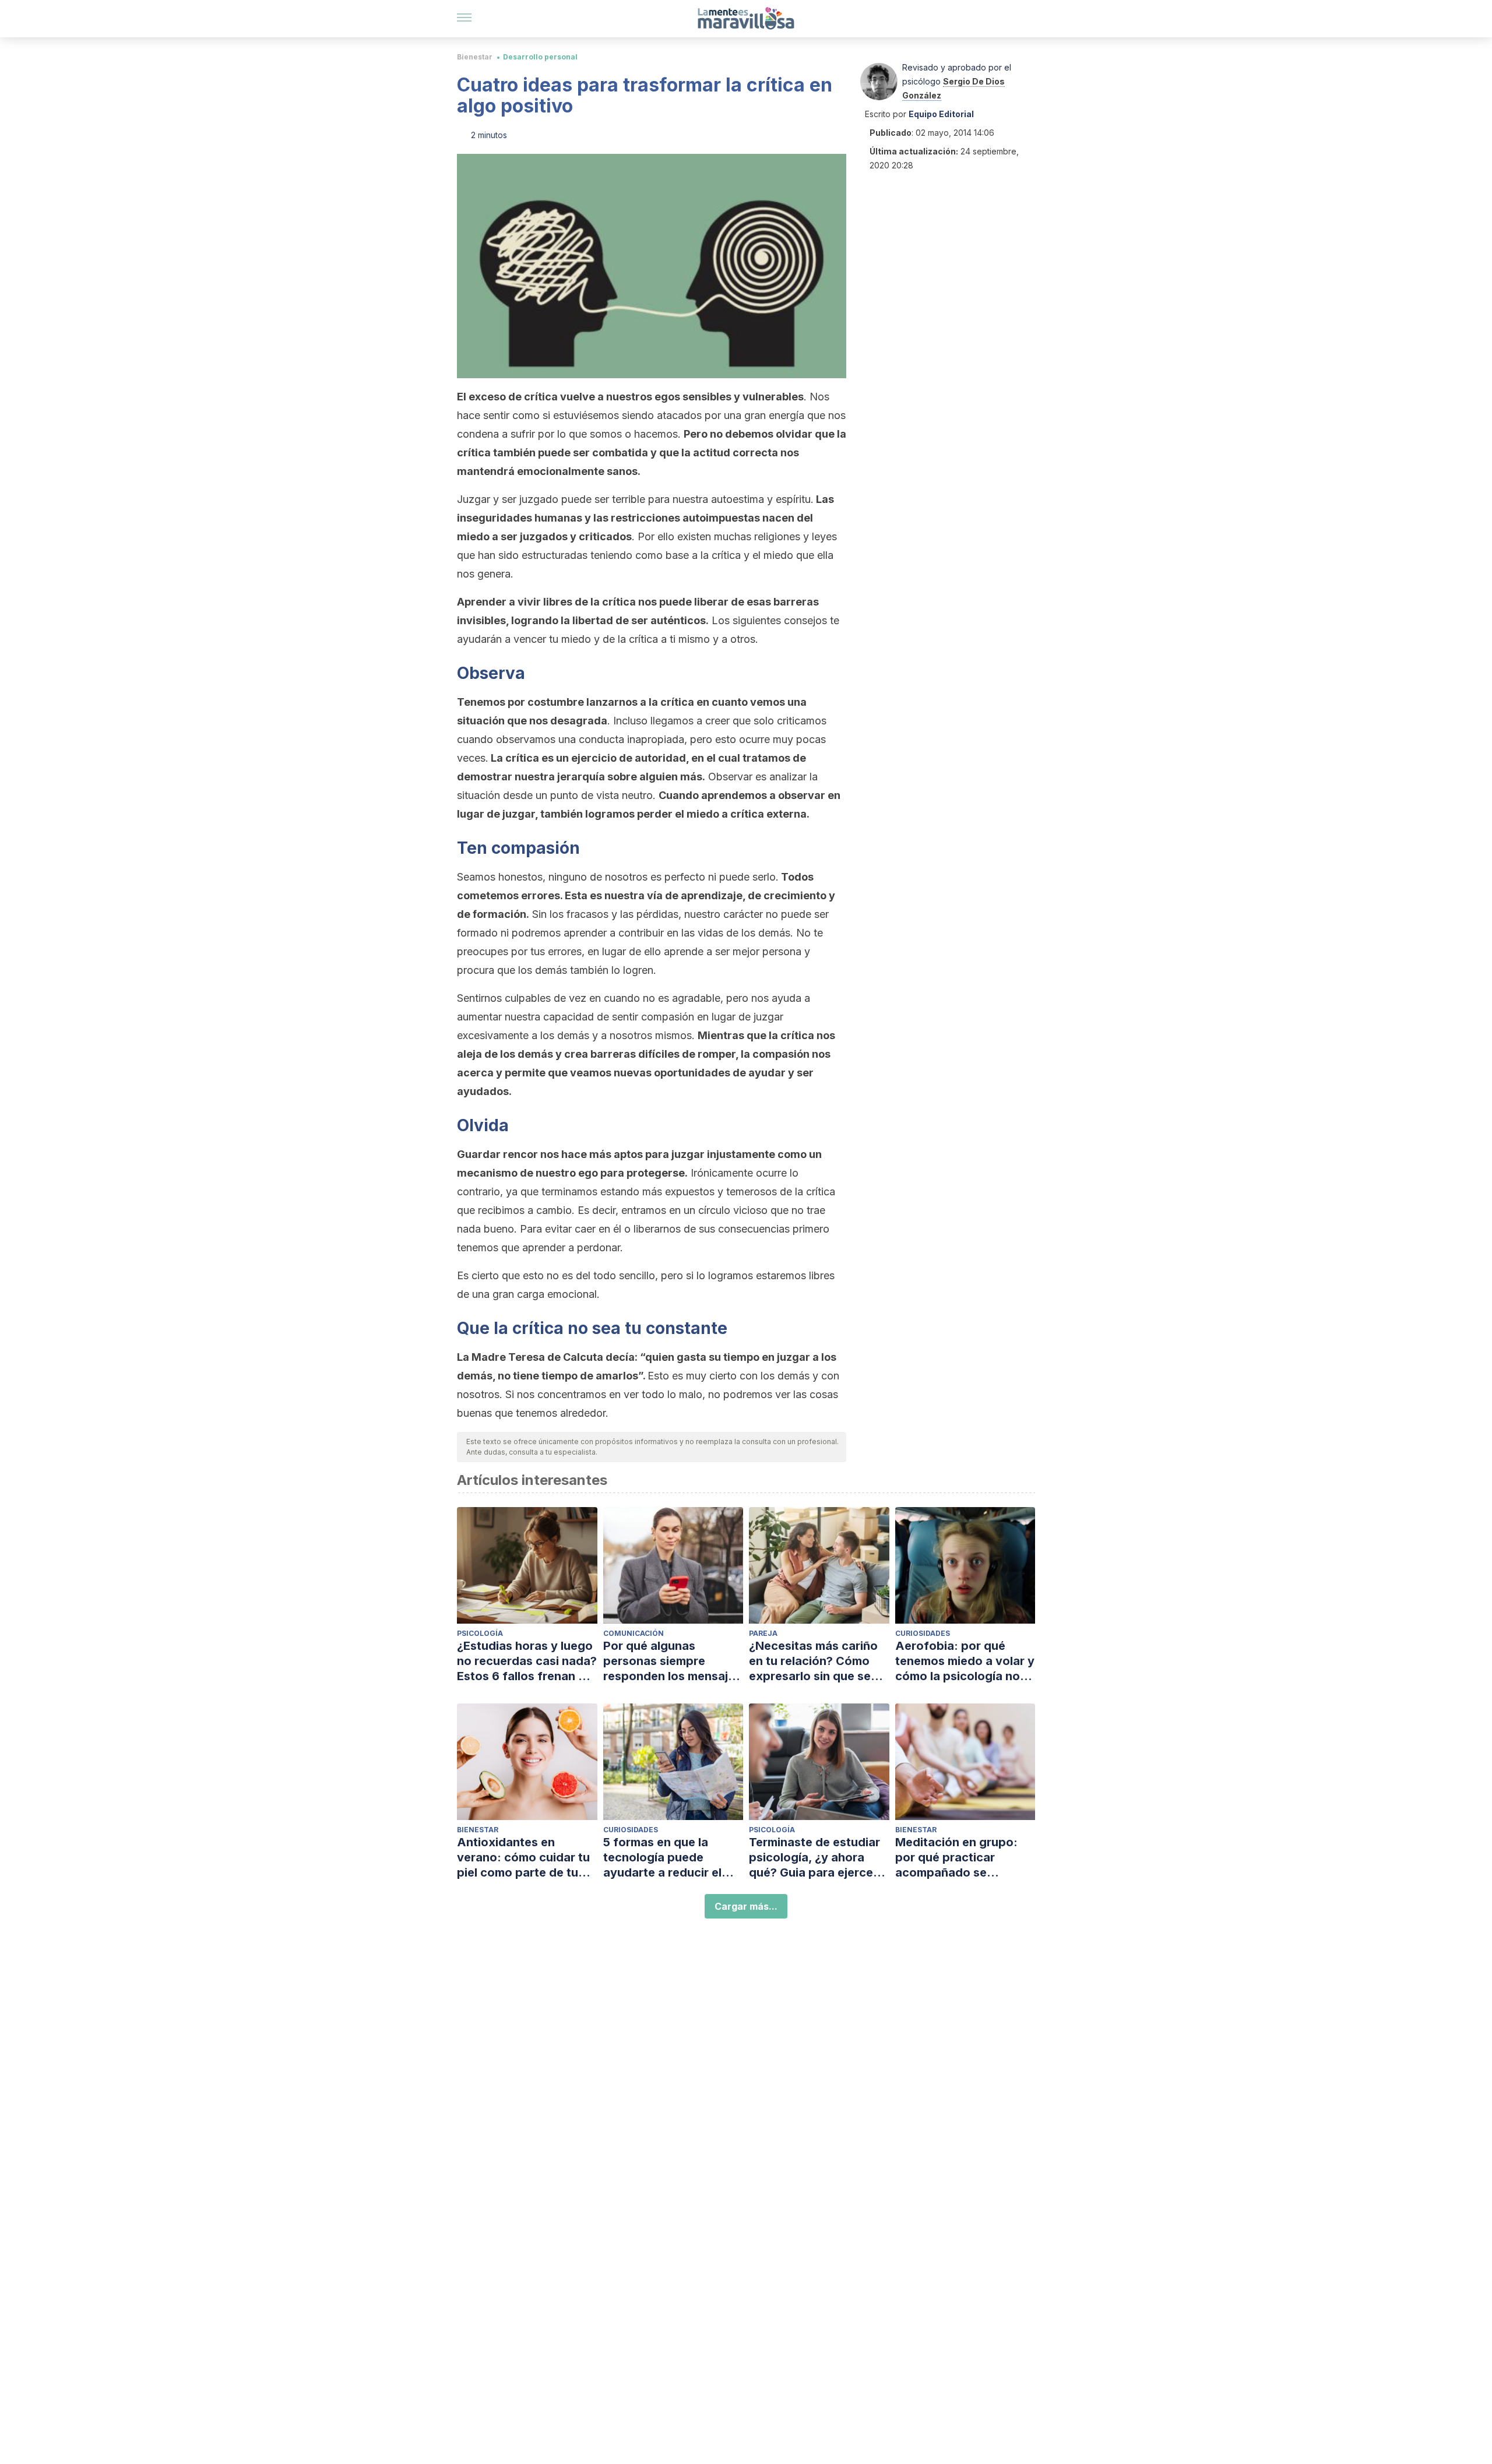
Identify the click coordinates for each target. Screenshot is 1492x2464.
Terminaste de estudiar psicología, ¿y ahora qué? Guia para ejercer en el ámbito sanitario (814, 1858)
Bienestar (475, 57)
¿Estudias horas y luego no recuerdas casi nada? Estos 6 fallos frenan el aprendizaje (527, 1661)
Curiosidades (923, 1633)
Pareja (763, 1633)
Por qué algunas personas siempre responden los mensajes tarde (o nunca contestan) (672, 1661)
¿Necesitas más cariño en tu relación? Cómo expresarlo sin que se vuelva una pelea (813, 1661)
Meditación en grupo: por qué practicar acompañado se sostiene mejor (956, 1858)
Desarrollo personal (540, 57)
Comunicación (634, 1633)
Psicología (480, 1633)
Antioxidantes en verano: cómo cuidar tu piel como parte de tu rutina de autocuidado (523, 1858)
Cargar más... (746, 1906)
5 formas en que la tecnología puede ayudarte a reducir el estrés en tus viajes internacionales (662, 1858)
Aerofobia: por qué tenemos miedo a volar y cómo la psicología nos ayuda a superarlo (965, 1661)
